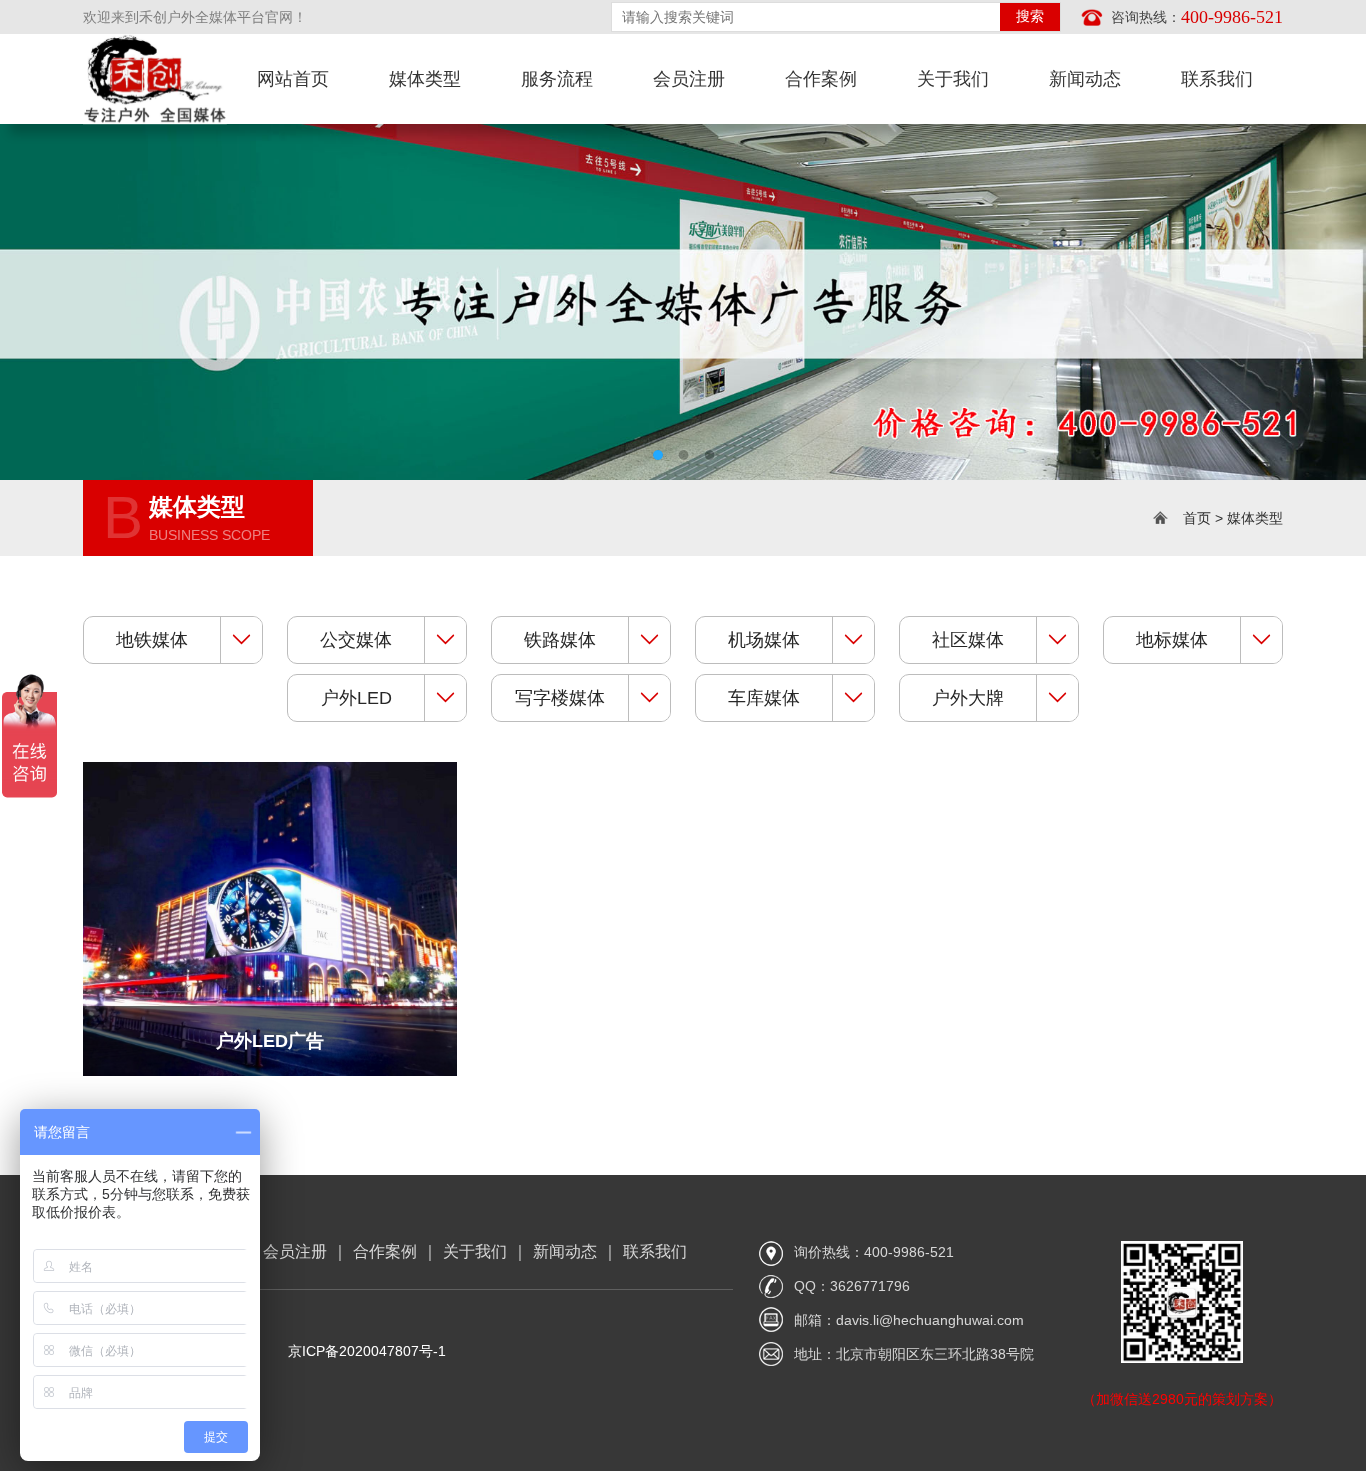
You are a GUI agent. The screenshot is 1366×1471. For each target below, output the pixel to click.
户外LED (356, 698)
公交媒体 (356, 640)
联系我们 (655, 1251)
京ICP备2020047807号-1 (367, 1351)
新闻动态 (565, 1251)
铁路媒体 (560, 640)
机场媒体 (764, 640)
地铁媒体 (152, 640)
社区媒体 (968, 640)
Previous (80, 287)
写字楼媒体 (560, 698)
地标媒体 (1172, 640)
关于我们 (475, 1251)
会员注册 (295, 1251)
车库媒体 (764, 698)
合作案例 (385, 1251)
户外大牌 (968, 698)
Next (1286, 287)
